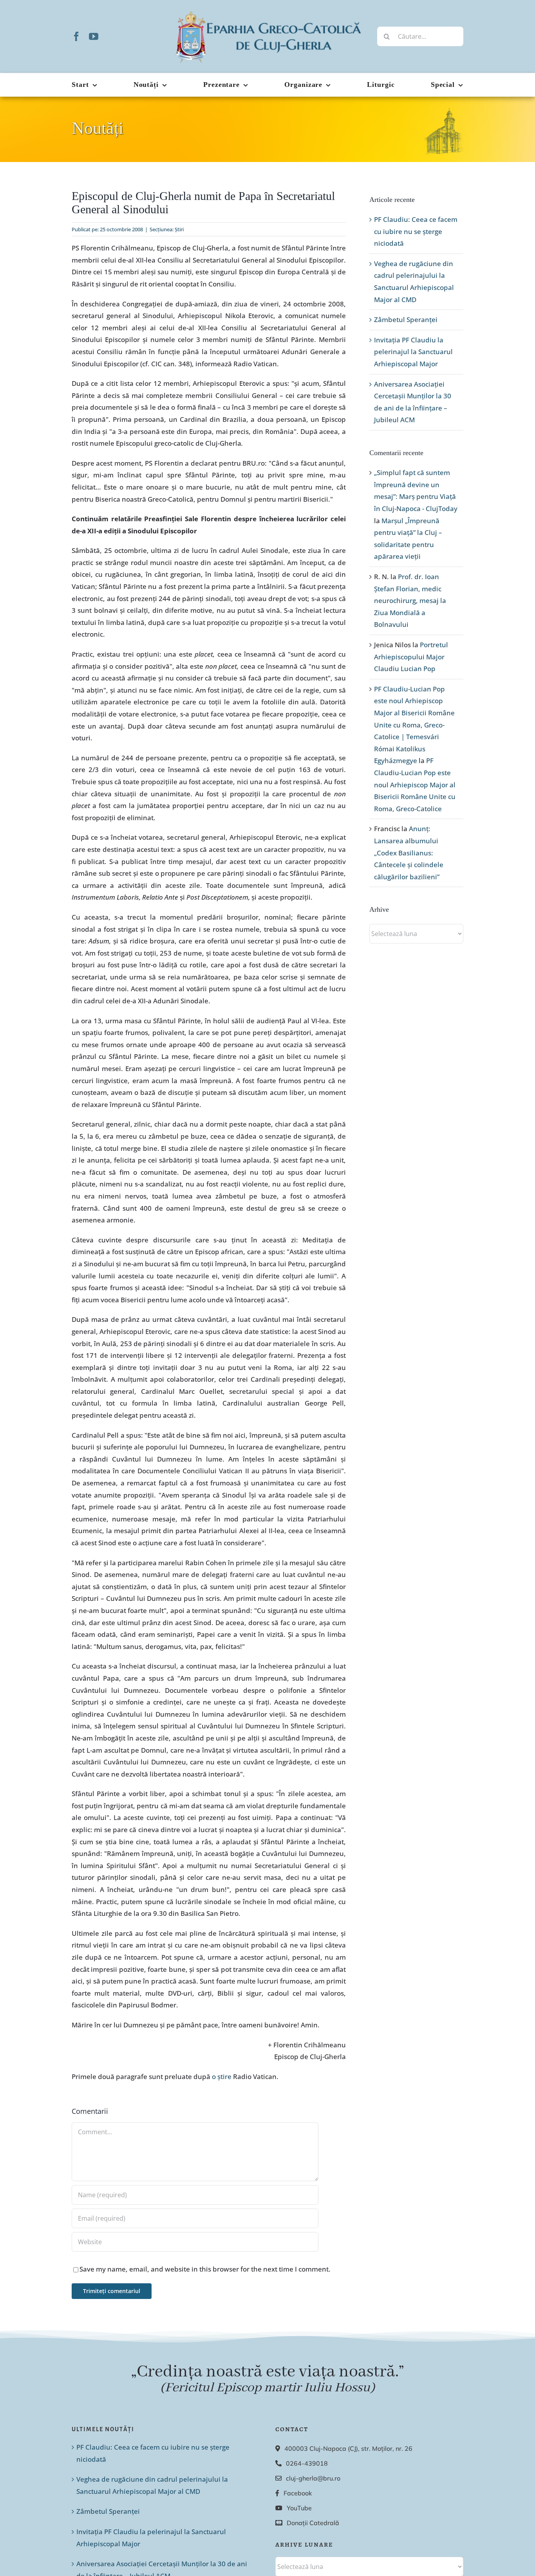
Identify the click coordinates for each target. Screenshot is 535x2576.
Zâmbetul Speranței (406, 320)
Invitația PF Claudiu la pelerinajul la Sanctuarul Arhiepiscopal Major (413, 352)
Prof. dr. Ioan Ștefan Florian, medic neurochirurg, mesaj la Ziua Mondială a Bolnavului (410, 600)
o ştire (222, 2076)
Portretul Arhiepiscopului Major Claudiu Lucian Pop (411, 657)
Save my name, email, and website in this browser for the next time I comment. (205, 2269)
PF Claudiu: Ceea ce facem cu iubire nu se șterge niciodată (416, 231)
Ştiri (179, 229)
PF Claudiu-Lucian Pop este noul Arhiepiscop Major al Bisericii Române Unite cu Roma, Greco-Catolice (415, 784)
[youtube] (94, 36)
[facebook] (76, 36)
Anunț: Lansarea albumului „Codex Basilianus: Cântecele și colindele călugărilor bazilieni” (409, 852)
